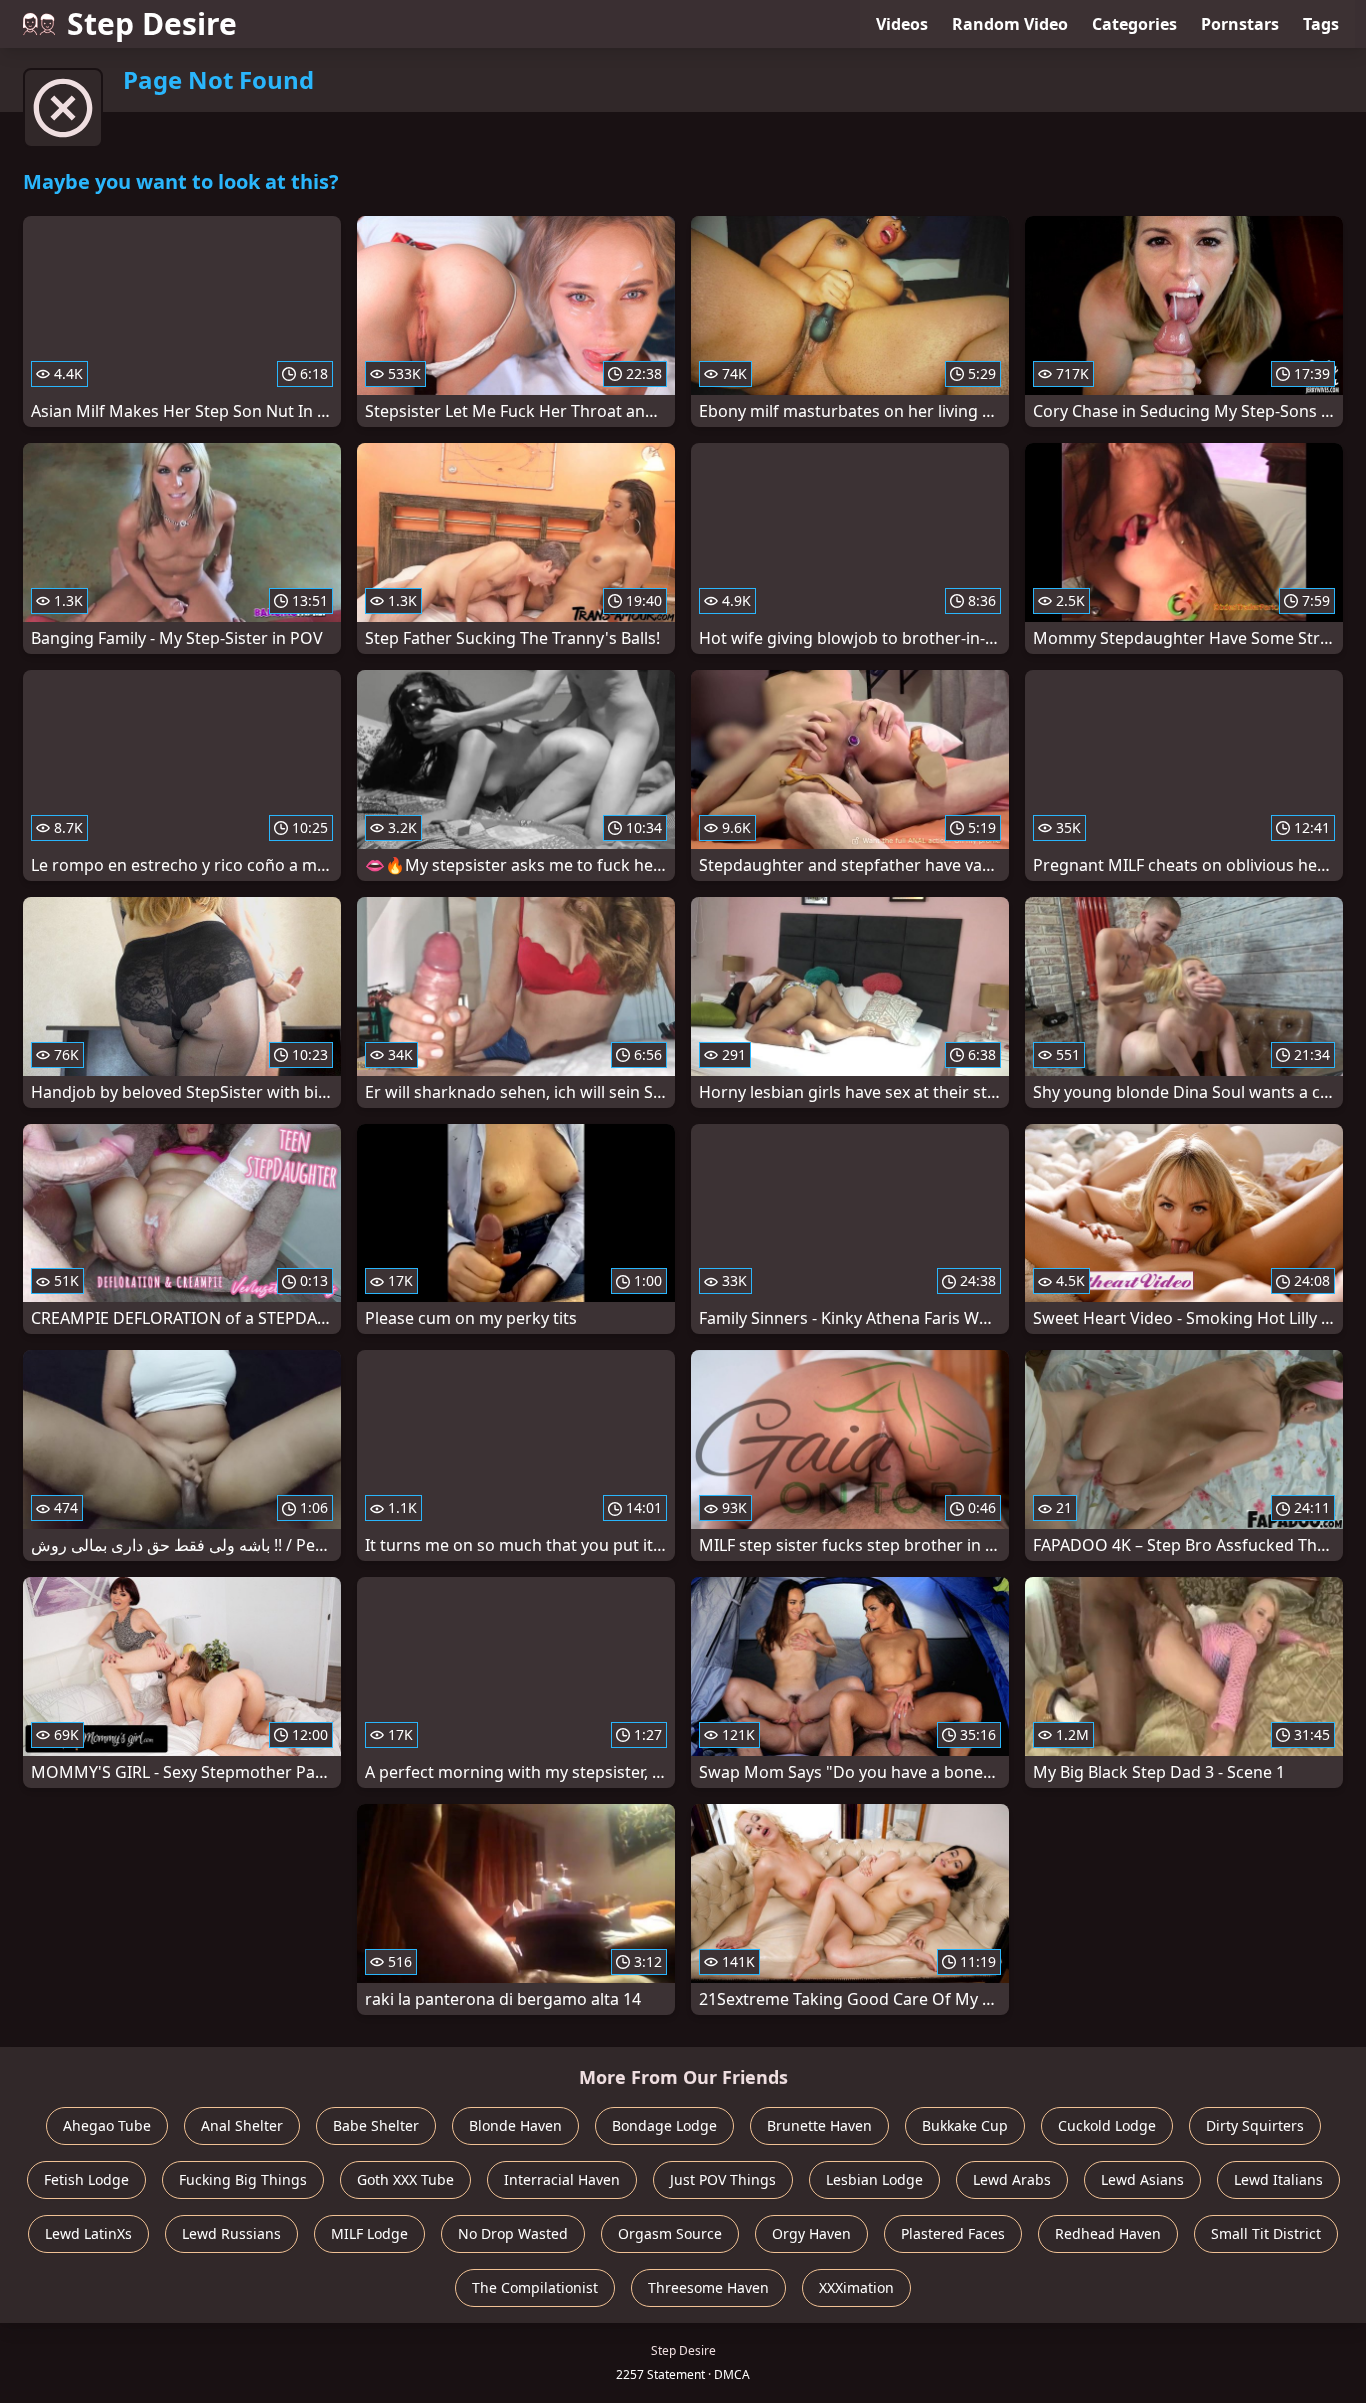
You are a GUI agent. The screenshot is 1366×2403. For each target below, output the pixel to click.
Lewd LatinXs (88, 2233)
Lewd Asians (1142, 2179)
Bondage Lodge (664, 2125)
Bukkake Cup (965, 2125)
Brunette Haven (819, 2125)
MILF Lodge (369, 2233)
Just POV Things (723, 2179)
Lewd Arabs (1012, 2179)
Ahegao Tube (107, 2125)
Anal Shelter (242, 2125)
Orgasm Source (670, 2233)
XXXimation (856, 2287)
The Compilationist (535, 2287)
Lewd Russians (231, 2233)
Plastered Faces (953, 2233)
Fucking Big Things (243, 2179)
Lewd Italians (1278, 2179)
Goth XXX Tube (405, 2179)
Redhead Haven (1108, 2233)
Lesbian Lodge (874, 2179)
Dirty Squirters (1255, 2125)
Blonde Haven (515, 2125)
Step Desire (152, 23)
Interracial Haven (562, 2179)
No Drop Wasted (513, 2233)
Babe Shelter (376, 2125)
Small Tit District (1266, 2233)
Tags (1321, 24)
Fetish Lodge (86, 2179)
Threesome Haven (708, 2287)
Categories (1134, 24)
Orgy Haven (811, 2233)
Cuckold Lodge (1107, 2125)
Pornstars (1240, 24)
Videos (902, 24)
